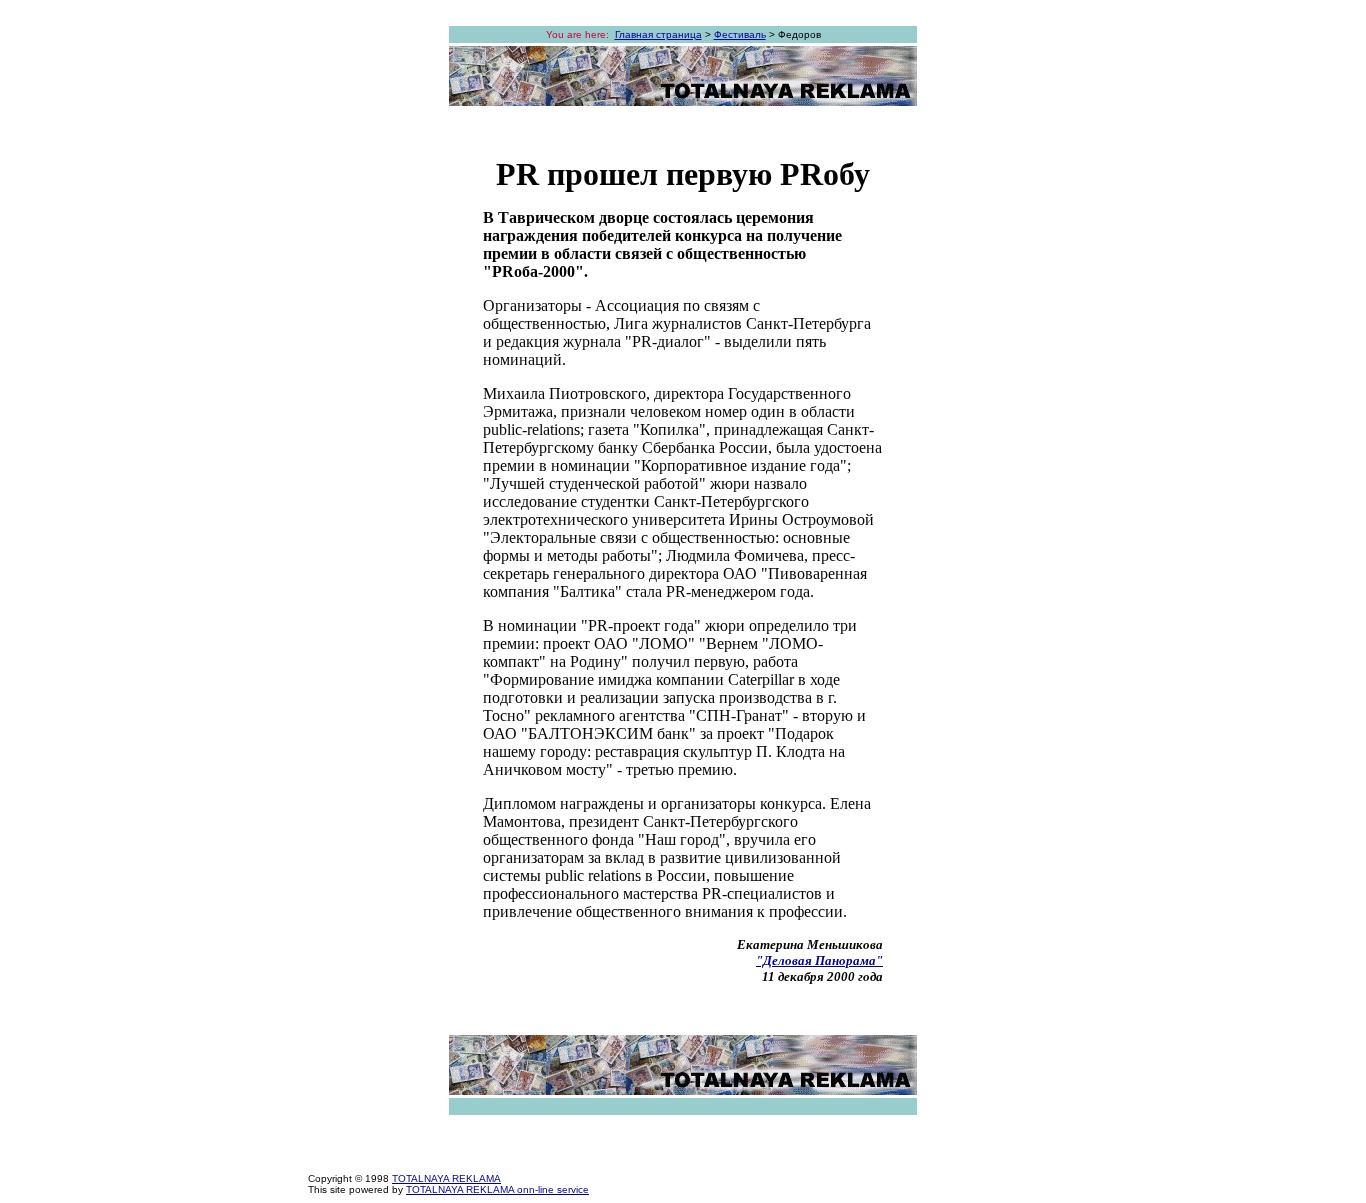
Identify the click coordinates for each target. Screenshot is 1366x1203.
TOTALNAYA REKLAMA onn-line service (497, 1189)
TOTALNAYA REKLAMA (446, 1178)
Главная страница (658, 34)
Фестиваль (740, 34)
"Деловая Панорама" (819, 960)
